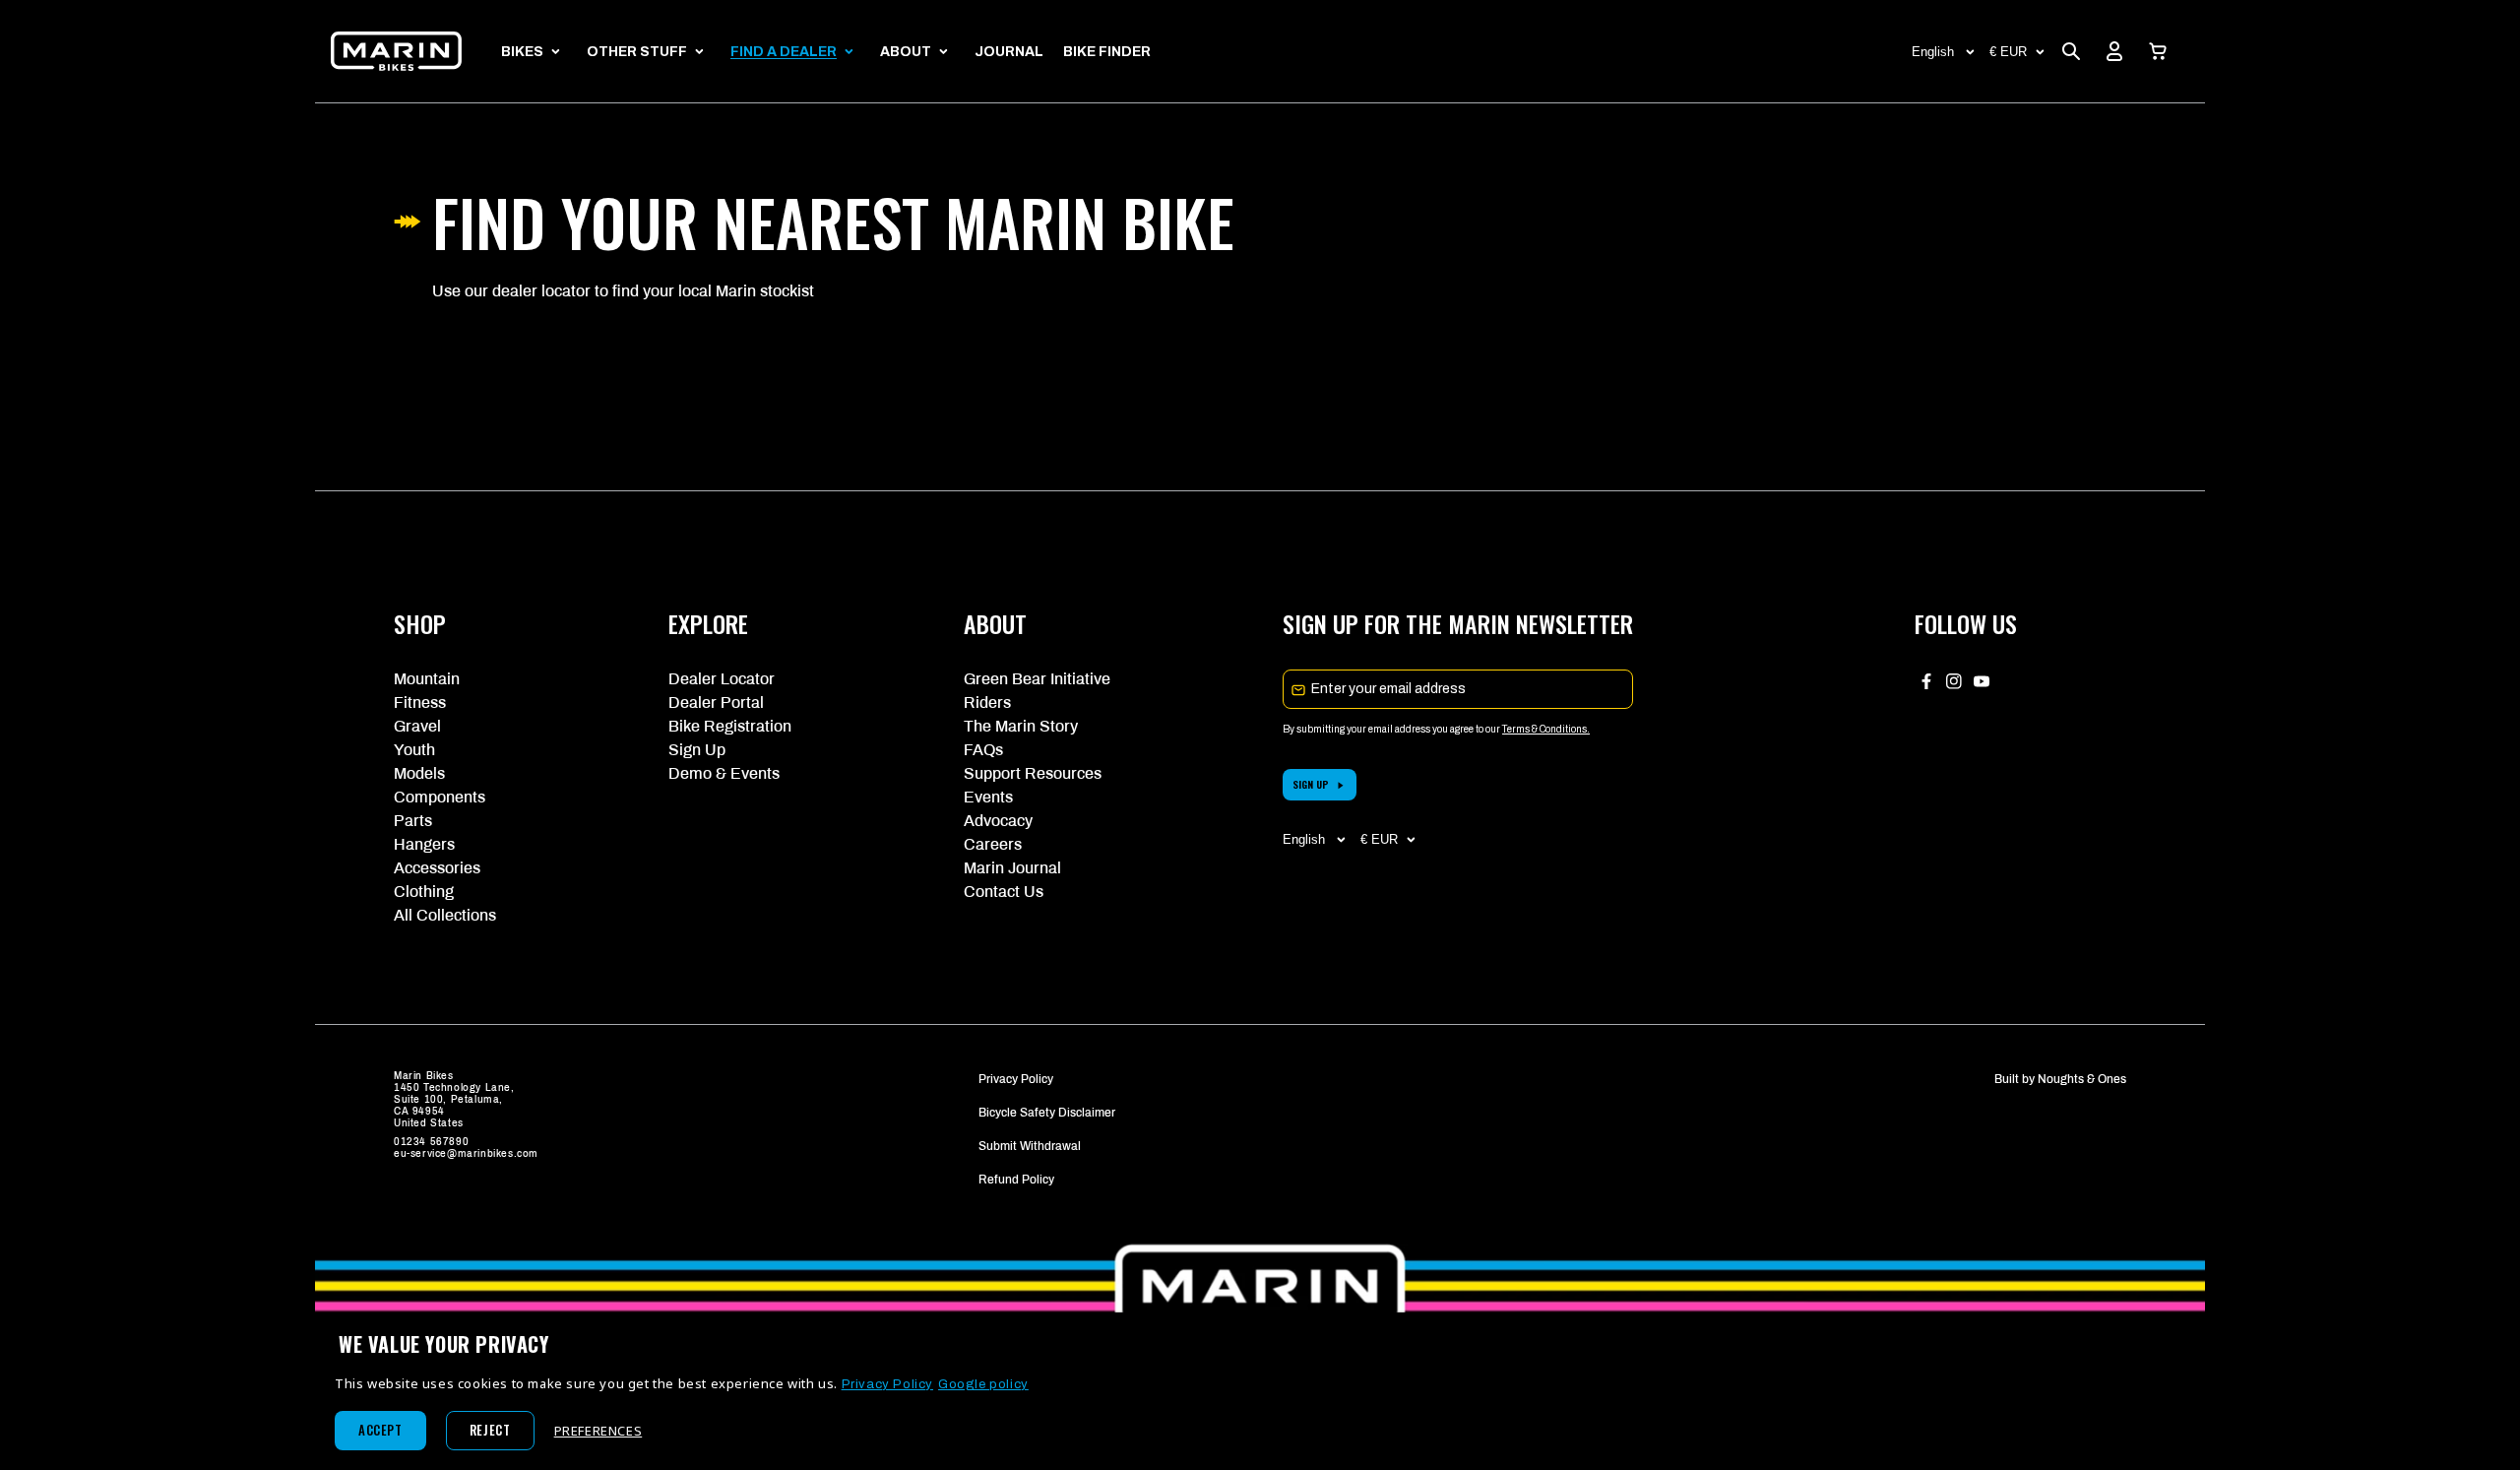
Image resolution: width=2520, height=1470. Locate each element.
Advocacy (998, 821)
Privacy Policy (1016, 1079)
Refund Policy (1016, 1180)
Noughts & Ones (2082, 1079)
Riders (987, 703)
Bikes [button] (522, 52)
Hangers (424, 844)
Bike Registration (730, 726)
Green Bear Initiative (1037, 679)
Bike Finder (1107, 52)
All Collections (445, 915)
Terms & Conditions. (1546, 729)
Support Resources (1033, 773)
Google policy (983, 1384)
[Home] (396, 51)
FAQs (983, 750)
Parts (413, 821)
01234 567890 (431, 1142)
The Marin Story (1021, 726)
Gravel (417, 726)
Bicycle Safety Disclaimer (1047, 1113)
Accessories (437, 868)
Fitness (420, 703)
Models (419, 773)
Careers (993, 844)
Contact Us (1004, 892)
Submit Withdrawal (1030, 1146)
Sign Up (697, 750)
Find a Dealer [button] (784, 52)
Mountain (427, 679)
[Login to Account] (2114, 51)
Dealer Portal (716, 703)
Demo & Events (724, 773)
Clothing (424, 892)
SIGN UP (1311, 784)
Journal (1009, 52)
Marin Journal (1012, 868)
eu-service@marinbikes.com (466, 1153)
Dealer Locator (722, 679)
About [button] (906, 52)
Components (440, 797)
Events (988, 797)
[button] (2158, 51)
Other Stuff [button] (637, 52)
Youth (414, 750)
